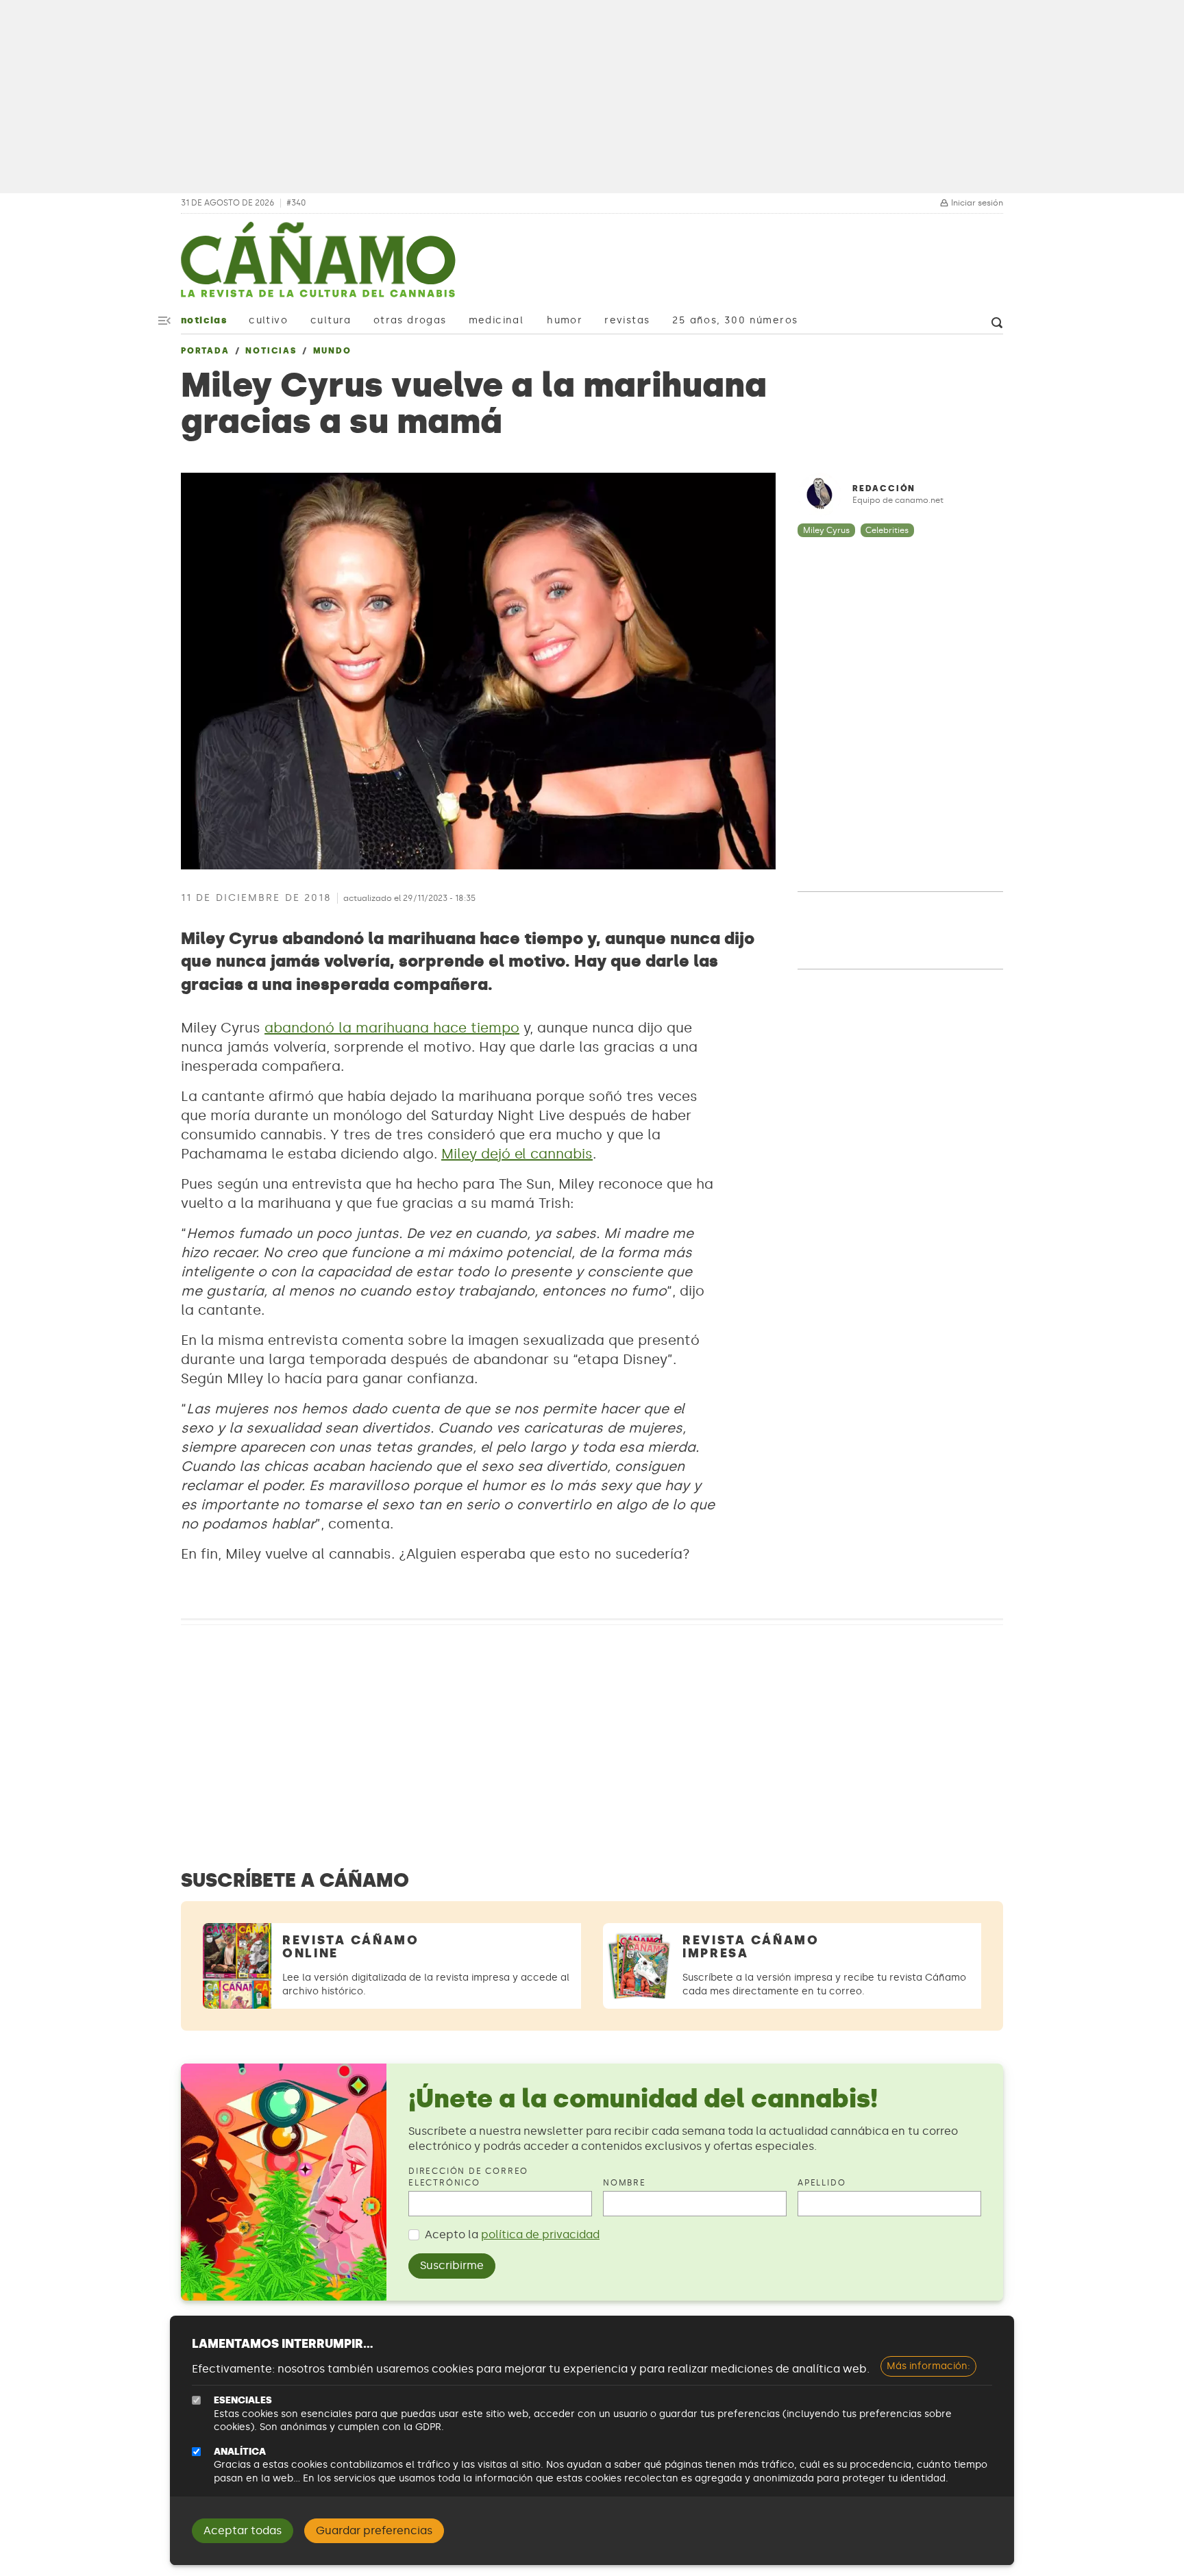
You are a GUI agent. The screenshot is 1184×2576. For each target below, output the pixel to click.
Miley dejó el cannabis (517, 1154)
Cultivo (268, 320)
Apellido (822, 2183)
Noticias (204, 320)
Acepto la (512, 2234)
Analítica (240, 2452)
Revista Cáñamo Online (351, 1947)
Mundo (332, 351)
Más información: (928, 2366)
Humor (565, 320)
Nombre (625, 2183)
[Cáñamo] (318, 267)
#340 (296, 203)
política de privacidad (540, 2234)
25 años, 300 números (735, 320)
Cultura (331, 320)
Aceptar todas (243, 2530)
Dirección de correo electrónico (468, 2177)
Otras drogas (410, 320)
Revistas (627, 320)
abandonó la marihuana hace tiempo (392, 1028)
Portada (205, 351)
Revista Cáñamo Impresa (751, 1947)
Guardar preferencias (374, 2530)
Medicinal (496, 320)
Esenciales (243, 2400)
